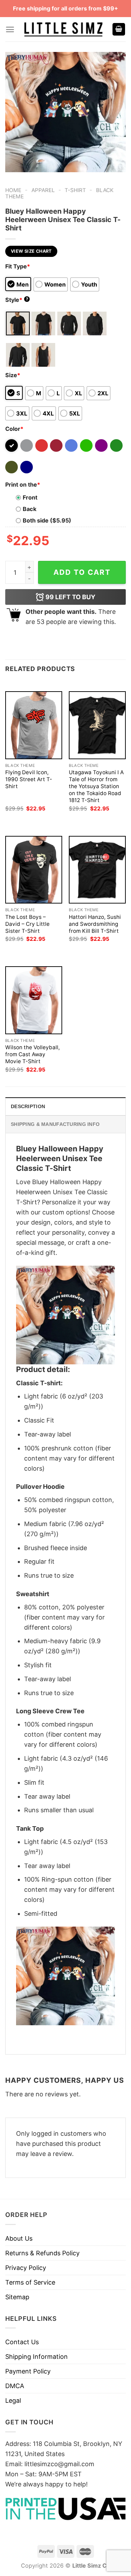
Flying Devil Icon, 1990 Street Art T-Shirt (29, 779)
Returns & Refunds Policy (42, 2253)
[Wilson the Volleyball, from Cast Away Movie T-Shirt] (34, 1000)
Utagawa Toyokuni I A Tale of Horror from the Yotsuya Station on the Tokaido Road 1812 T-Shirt (96, 786)
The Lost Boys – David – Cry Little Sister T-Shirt (27, 924)
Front (30, 497)
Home (13, 190)
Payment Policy (28, 2371)
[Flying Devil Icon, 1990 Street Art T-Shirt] (34, 725)
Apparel (43, 190)
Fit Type (18, 266)
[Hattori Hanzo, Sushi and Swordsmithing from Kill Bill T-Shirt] (97, 870)
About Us (19, 2238)
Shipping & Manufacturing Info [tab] (55, 1124)
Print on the (23, 485)
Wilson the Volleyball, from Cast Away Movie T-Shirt (32, 1054)
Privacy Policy (26, 2268)
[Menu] (10, 29)
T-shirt (75, 190)
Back (30, 509)
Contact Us (22, 2342)
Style (17, 300)
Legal (13, 2400)
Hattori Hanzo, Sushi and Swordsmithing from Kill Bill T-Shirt (95, 924)
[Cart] (119, 29)
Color (14, 429)
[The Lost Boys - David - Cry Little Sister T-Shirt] (34, 870)
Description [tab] (28, 1106)
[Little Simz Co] (63, 29)
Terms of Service (30, 2282)
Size (13, 375)
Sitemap (17, 2297)
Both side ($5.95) (47, 520)
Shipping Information (37, 2357)
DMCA (15, 2386)
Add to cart (82, 572)
